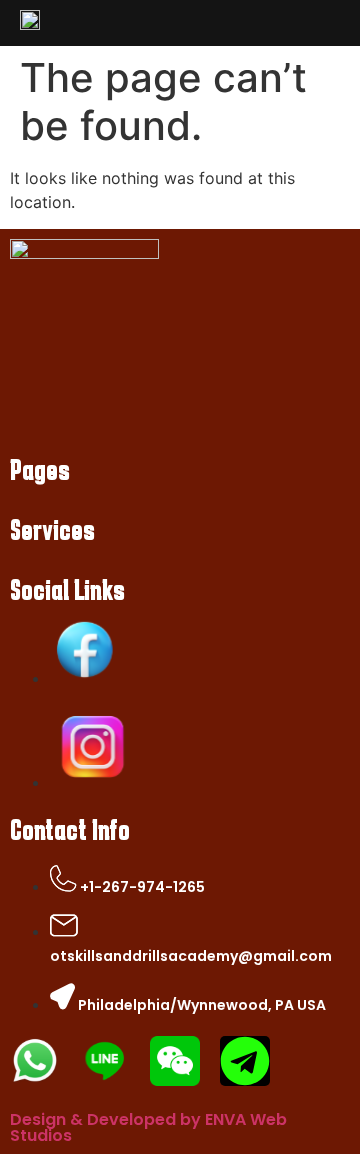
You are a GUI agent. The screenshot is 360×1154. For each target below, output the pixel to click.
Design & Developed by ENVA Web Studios (148, 1127)
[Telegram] (245, 1061)
